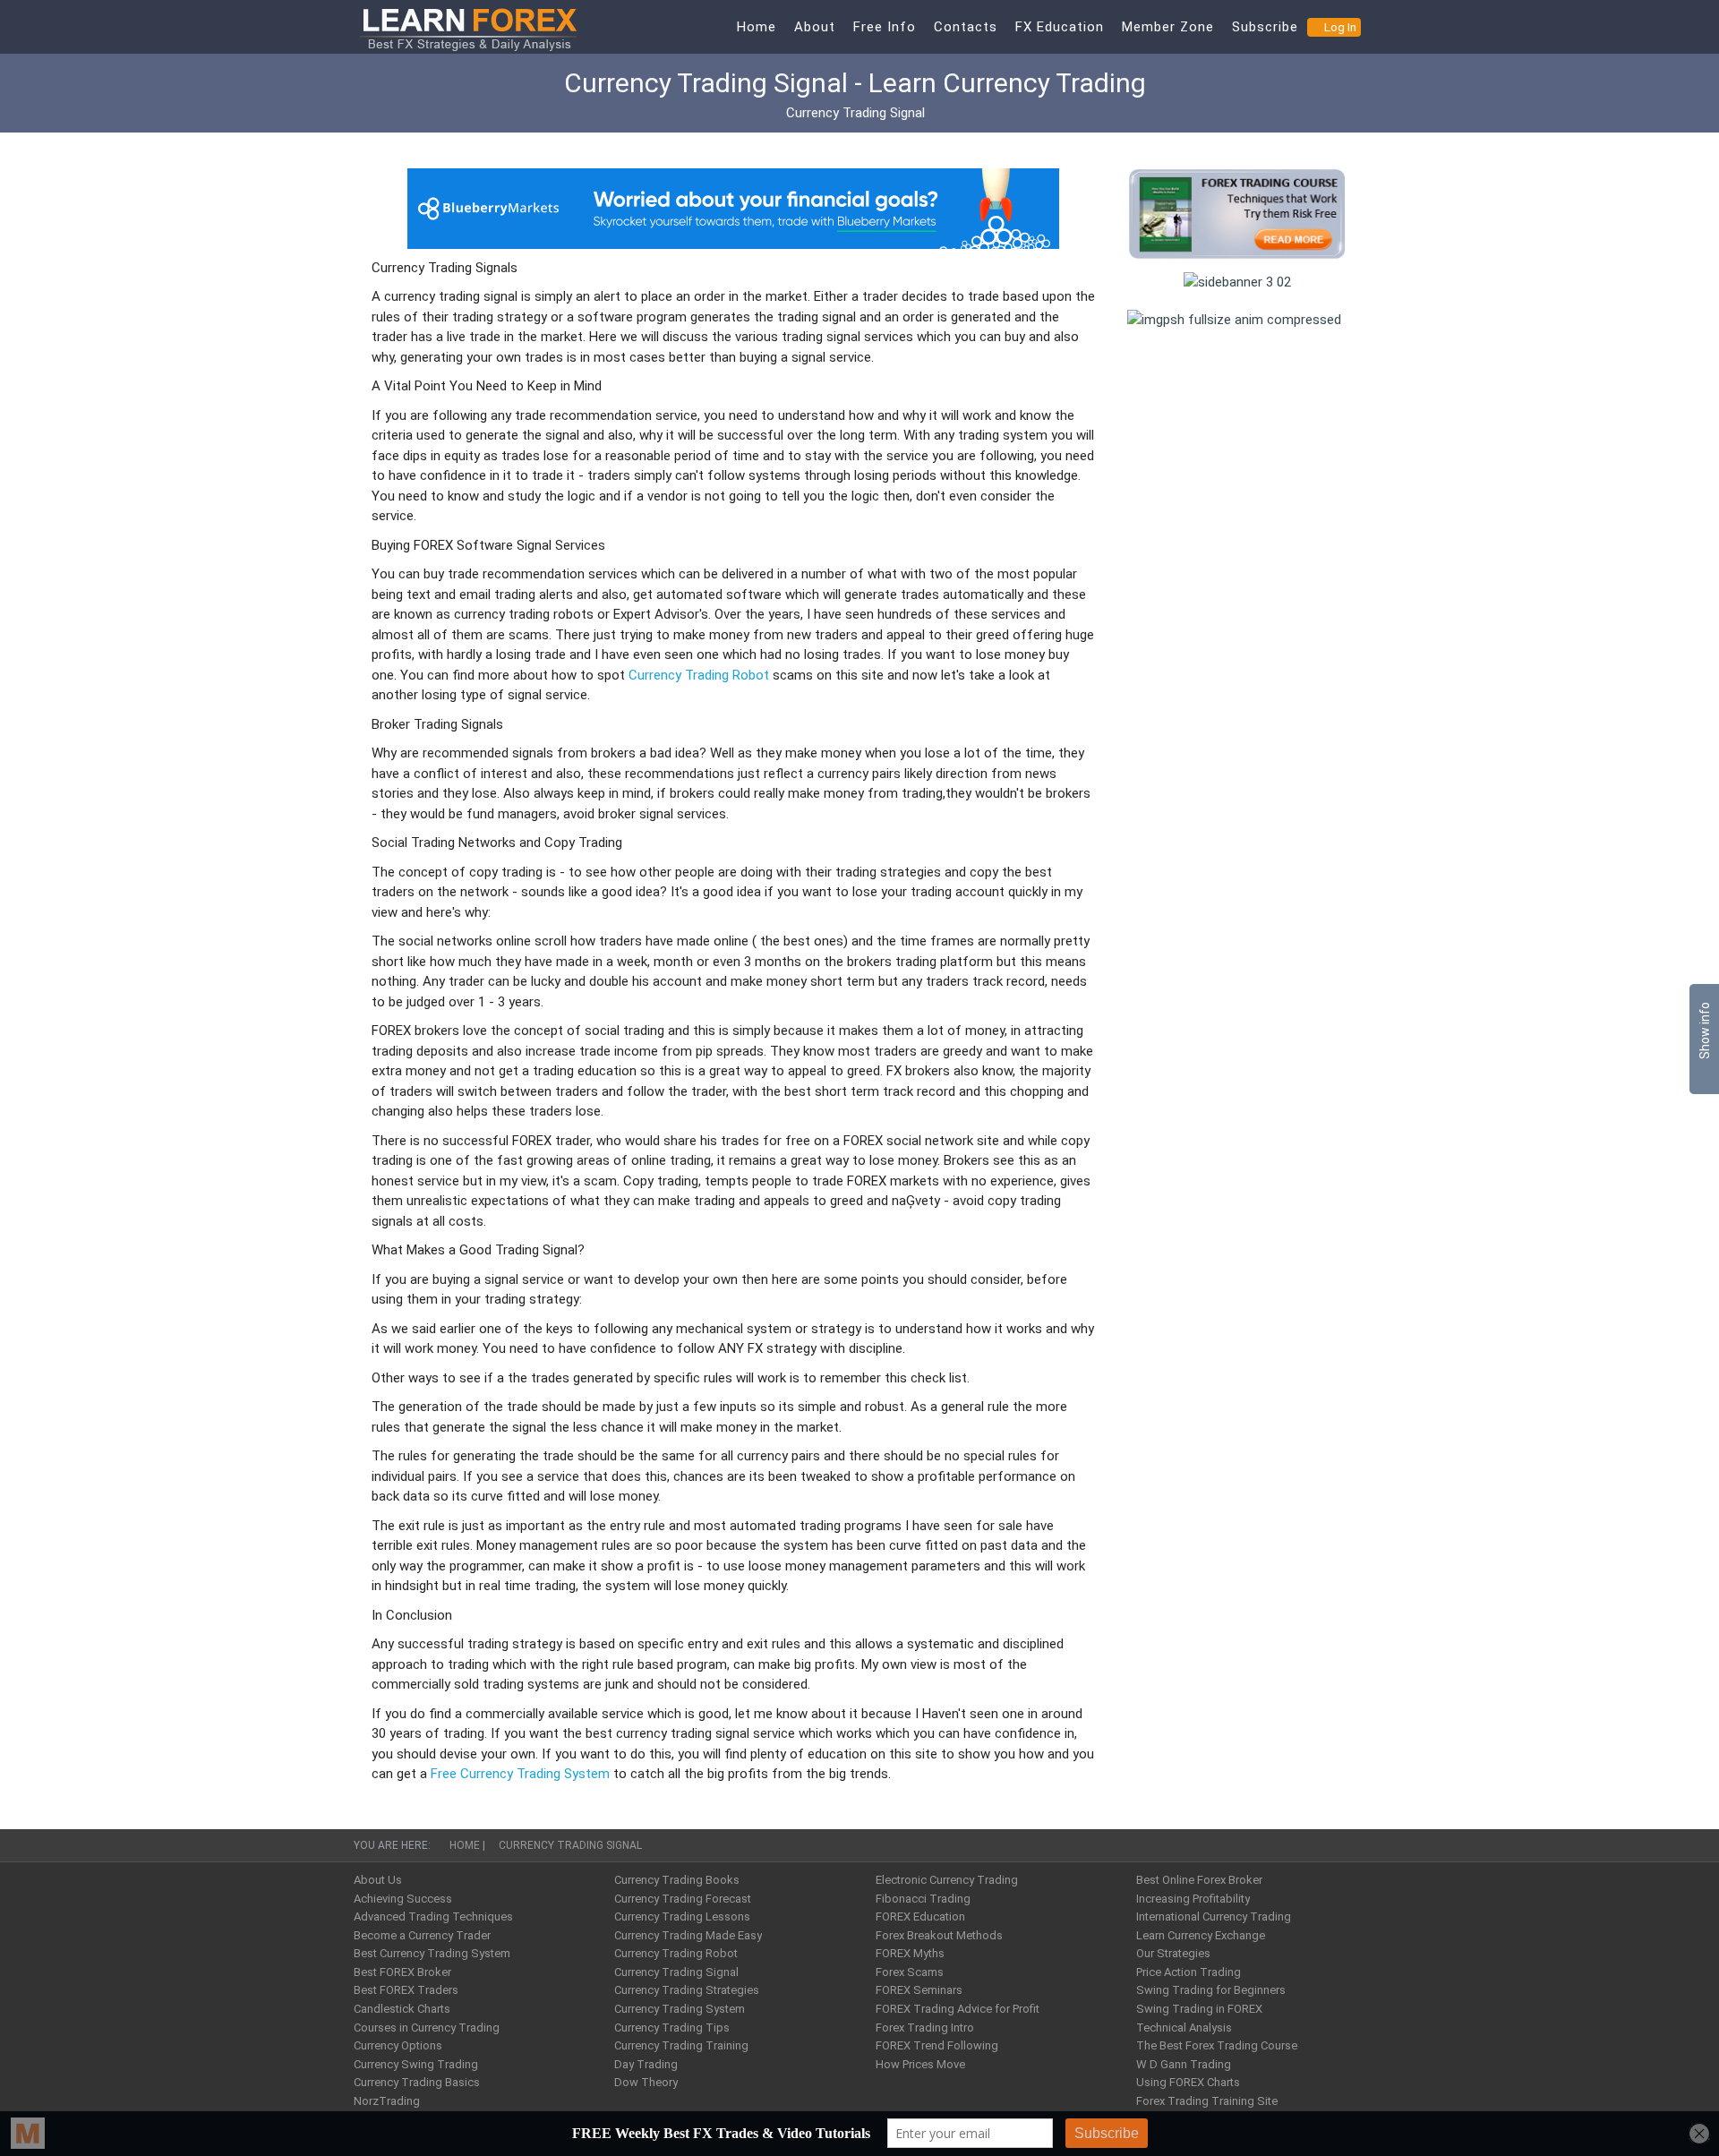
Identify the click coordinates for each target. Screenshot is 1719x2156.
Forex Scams (910, 1972)
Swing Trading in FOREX (1199, 2009)
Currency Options (398, 2045)
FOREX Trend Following (937, 2045)
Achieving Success (403, 1899)
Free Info (885, 27)
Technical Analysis (1184, 2028)
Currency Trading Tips (672, 2028)
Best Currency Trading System (432, 1953)
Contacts (966, 27)
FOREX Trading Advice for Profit (958, 2009)
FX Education (1060, 27)
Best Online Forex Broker (1199, 1880)
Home (757, 27)
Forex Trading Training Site (1207, 2101)
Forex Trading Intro (925, 2028)
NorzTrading (387, 2101)
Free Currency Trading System (520, 1774)
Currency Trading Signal (676, 1972)
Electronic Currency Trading (947, 1880)
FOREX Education (920, 1916)
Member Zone (1168, 27)
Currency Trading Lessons (682, 1916)
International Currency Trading (1214, 1916)
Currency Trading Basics (417, 2082)
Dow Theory (646, 2082)
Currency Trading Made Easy (688, 1935)
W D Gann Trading (1184, 2064)
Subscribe (1265, 27)
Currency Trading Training (681, 2045)
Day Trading (646, 2064)
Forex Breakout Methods (939, 1935)
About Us (378, 1880)
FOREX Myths (910, 1953)
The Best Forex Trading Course (1217, 2045)
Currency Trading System (680, 2009)
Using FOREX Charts (1188, 2082)
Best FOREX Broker (402, 1972)
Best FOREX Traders (406, 1990)
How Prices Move (920, 2064)
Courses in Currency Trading (427, 2028)
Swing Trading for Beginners (1211, 1990)
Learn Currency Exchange (1201, 1935)
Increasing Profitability (1193, 1899)
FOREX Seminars (919, 1990)
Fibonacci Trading (923, 1899)
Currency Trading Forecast (683, 1899)
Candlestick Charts (402, 2009)
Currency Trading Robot (699, 675)
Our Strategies (1173, 1953)
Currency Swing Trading (416, 2064)
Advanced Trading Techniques (433, 1916)
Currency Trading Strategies (687, 1990)
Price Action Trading (1189, 1972)
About (815, 27)
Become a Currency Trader (422, 1935)
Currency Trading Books (677, 1880)
